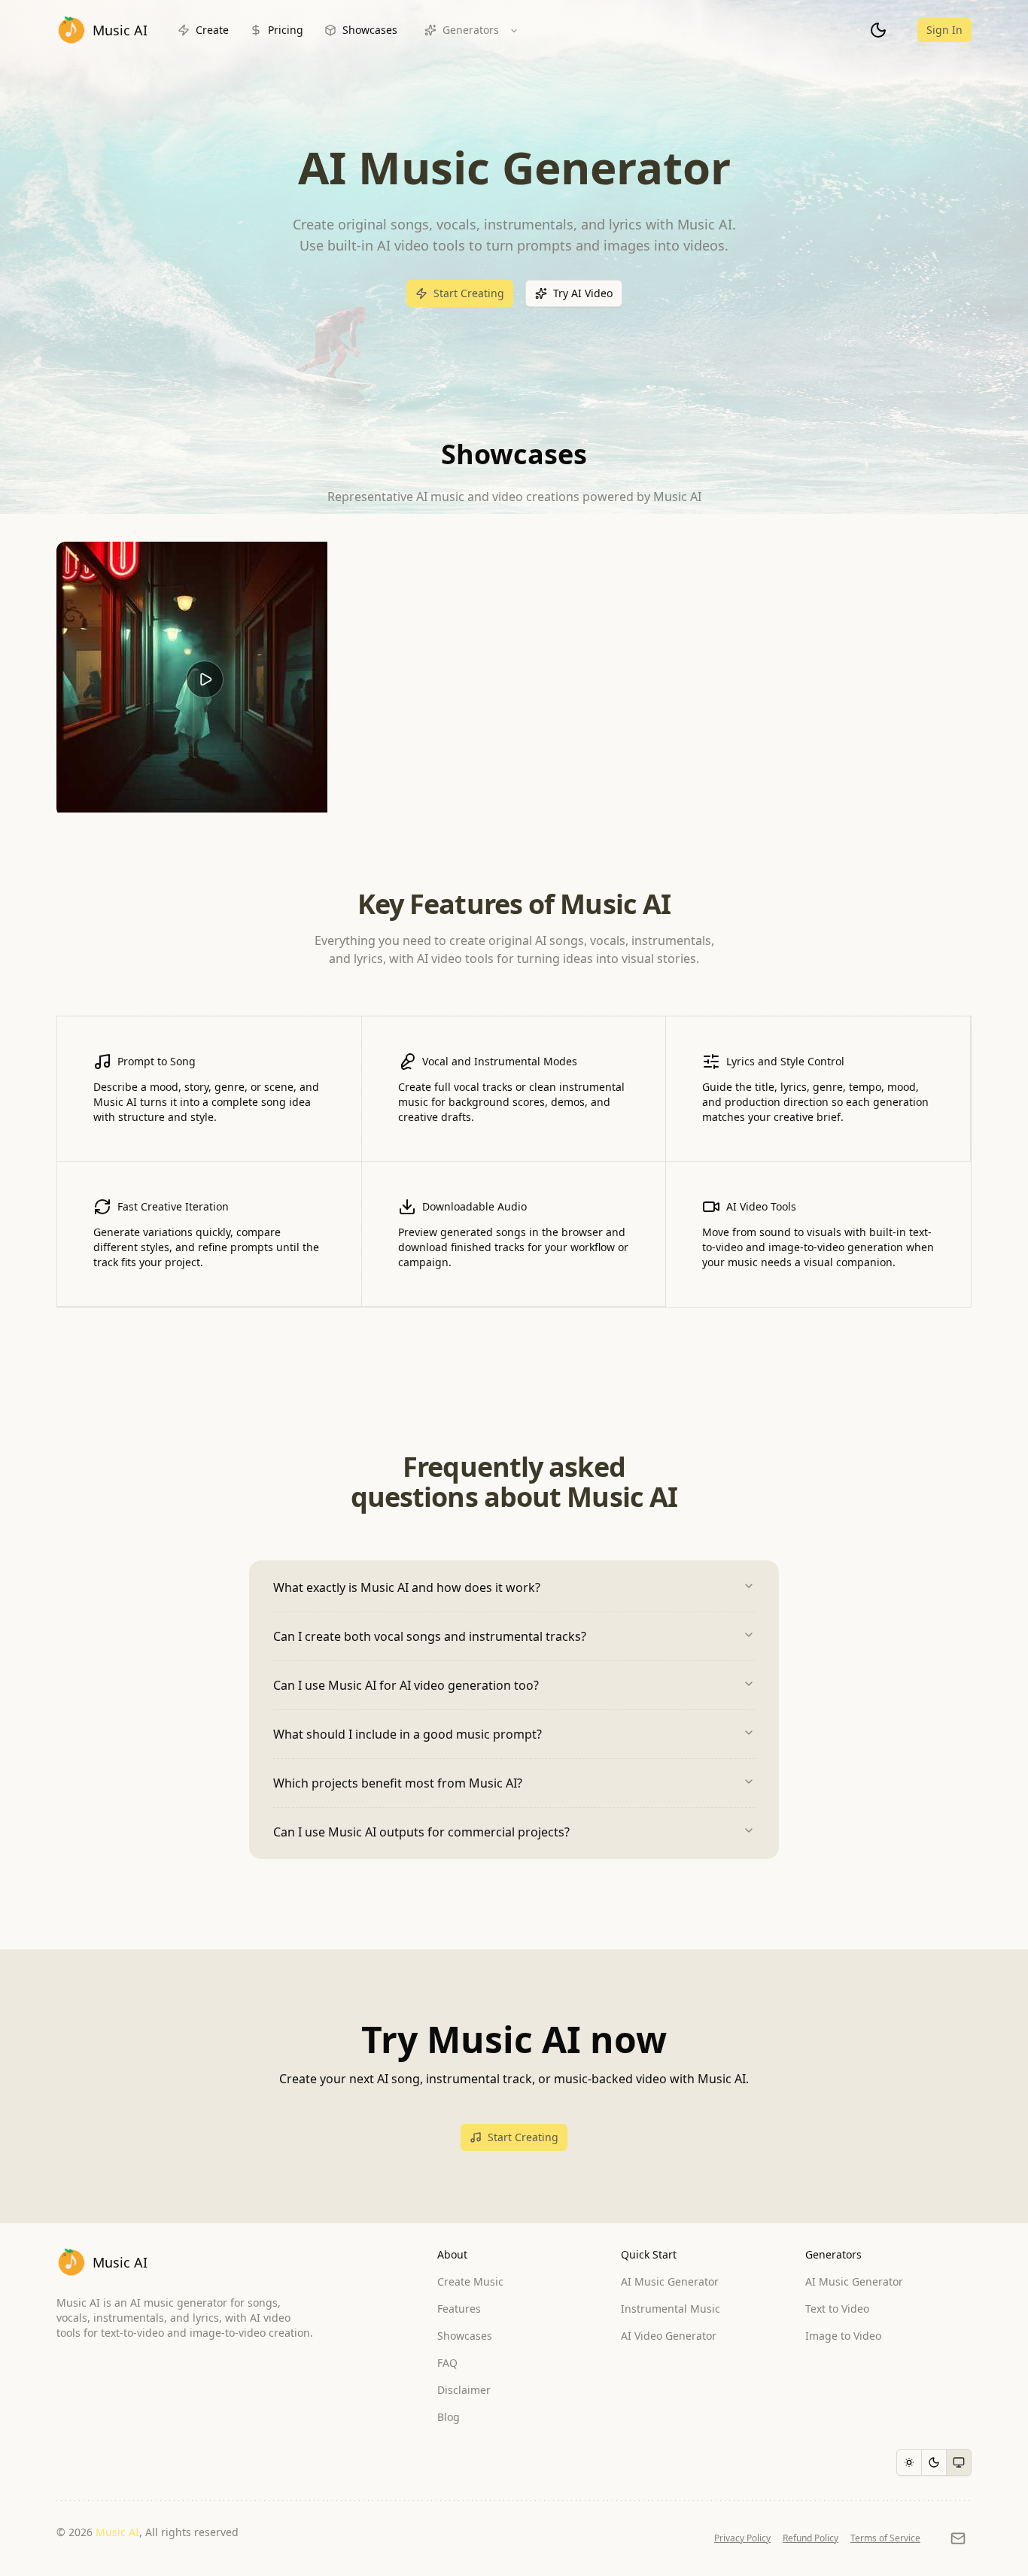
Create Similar (216, 805)
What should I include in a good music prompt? (408, 1734)
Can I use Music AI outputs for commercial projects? (421, 1832)
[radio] (909, 2462)
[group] (934, 2462)
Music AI (117, 2532)
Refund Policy (811, 2538)
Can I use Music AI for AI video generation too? (406, 1685)
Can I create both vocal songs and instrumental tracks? (430, 1636)
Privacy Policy (742, 2538)
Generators (471, 30)
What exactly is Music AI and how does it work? (407, 1587)
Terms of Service (885, 2538)
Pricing (286, 30)
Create (212, 30)
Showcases (370, 30)
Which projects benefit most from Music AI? (398, 1783)
